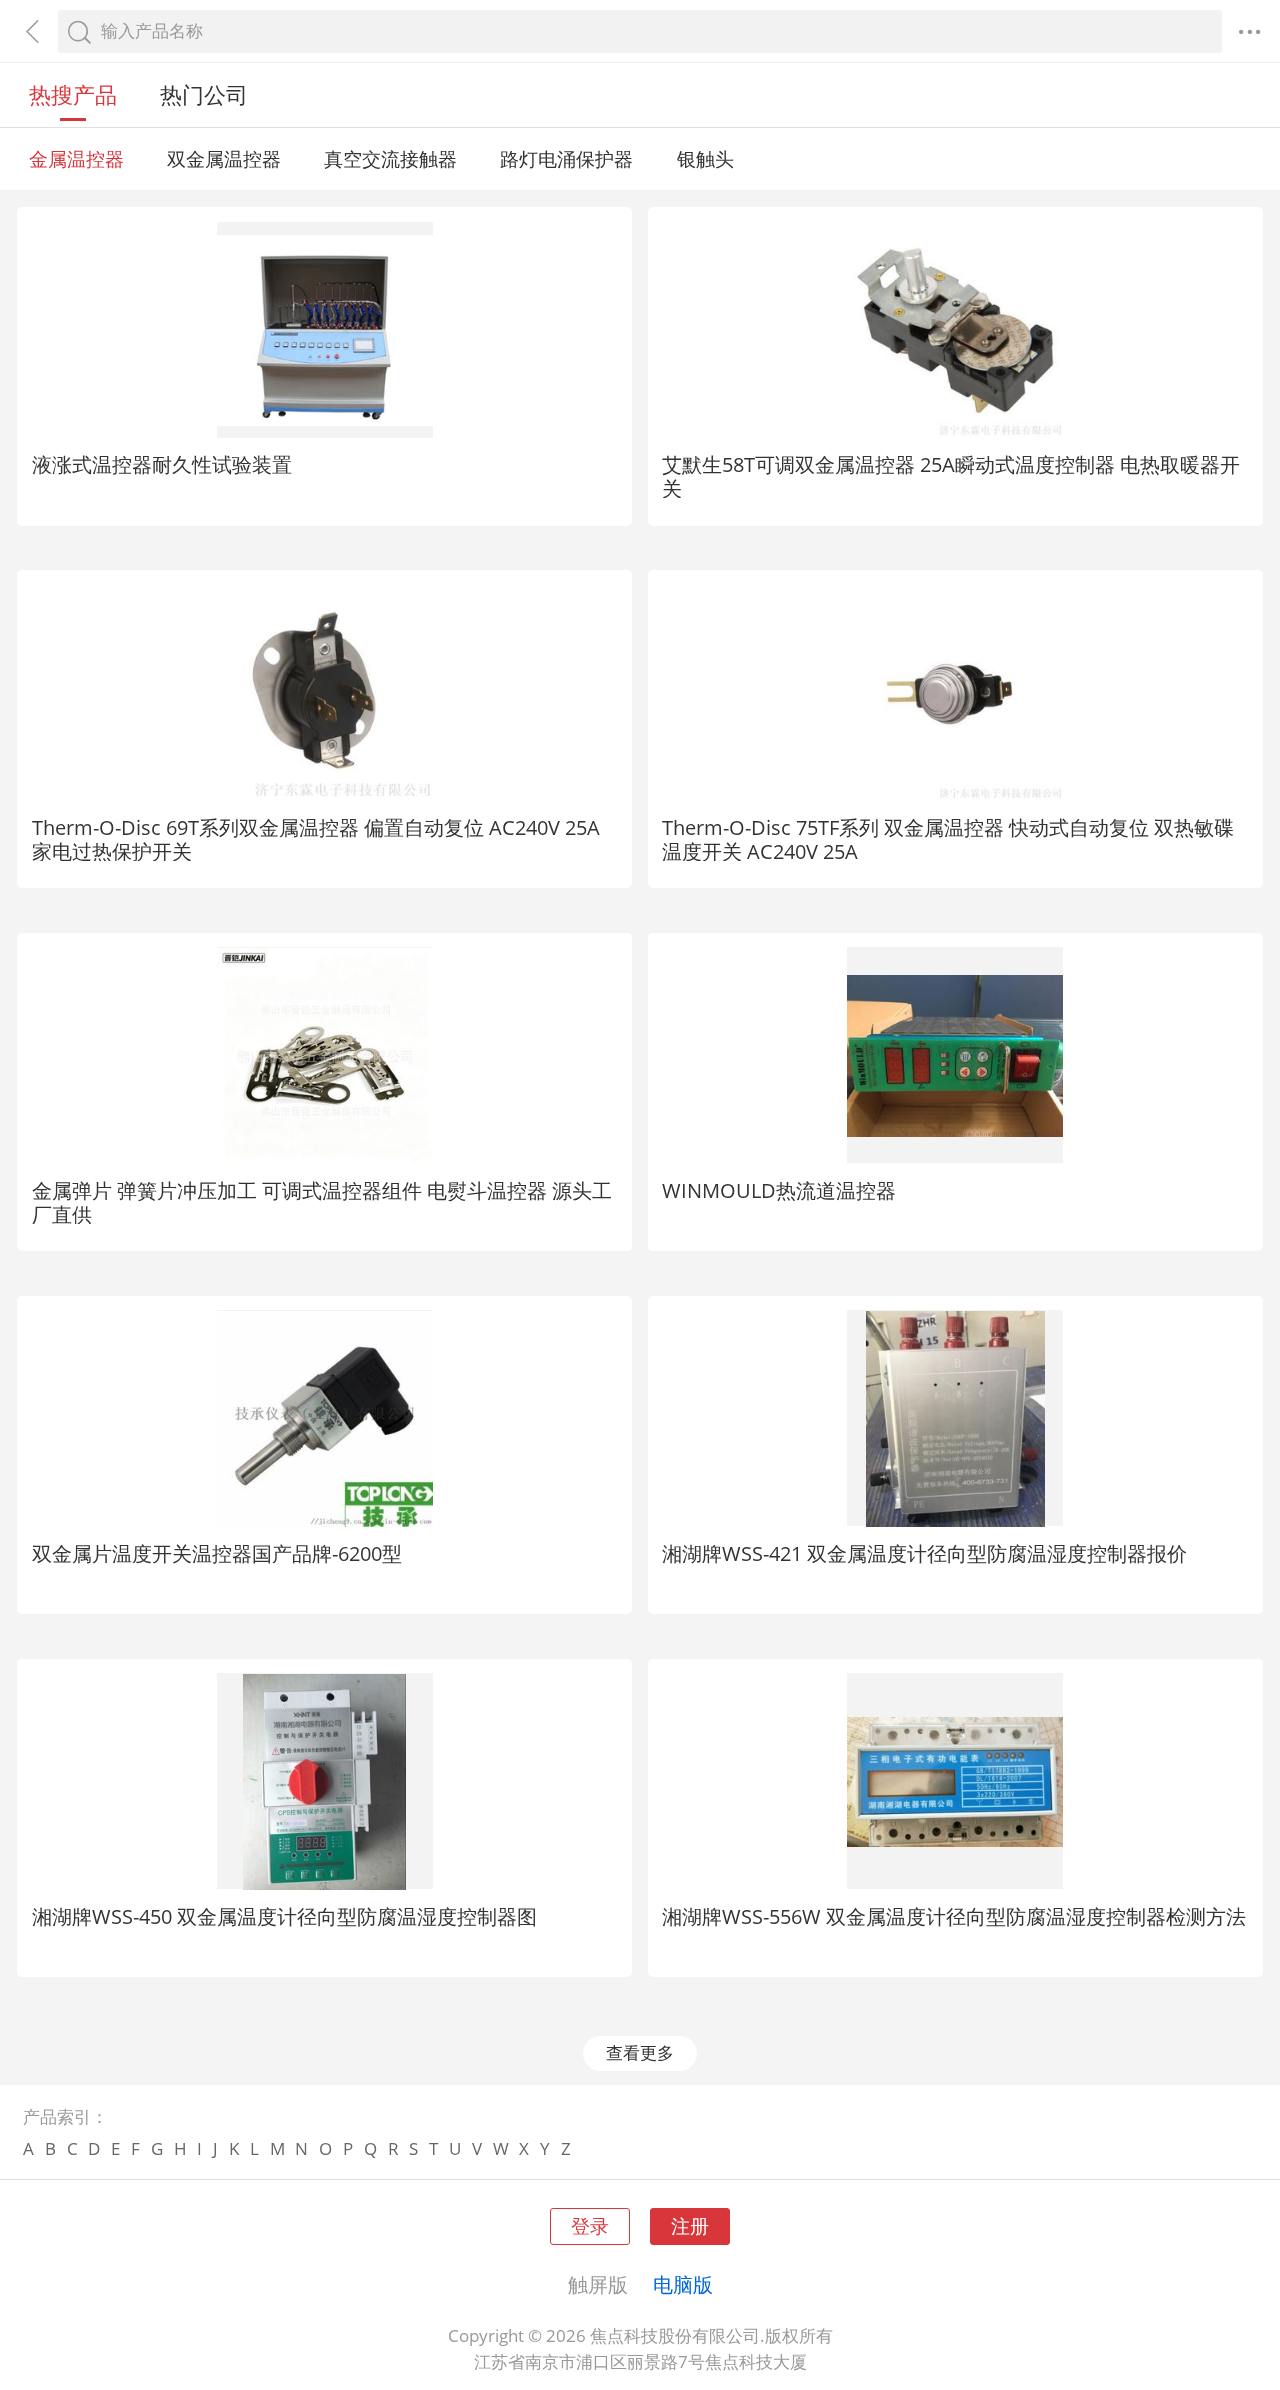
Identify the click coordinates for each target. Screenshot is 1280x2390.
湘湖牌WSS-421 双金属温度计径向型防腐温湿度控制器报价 (924, 1553)
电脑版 (683, 2284)
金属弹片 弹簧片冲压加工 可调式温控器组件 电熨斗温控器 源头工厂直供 (322, 1202)
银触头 (705, 158)
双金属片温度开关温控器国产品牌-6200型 (217, 1553)
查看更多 (640, 2052)
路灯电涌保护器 (566, 158)
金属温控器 (76, 158)
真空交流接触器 (390, 158)
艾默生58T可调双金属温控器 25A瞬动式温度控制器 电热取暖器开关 (951, 476)
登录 (590, 2225)
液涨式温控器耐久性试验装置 (162, 464)
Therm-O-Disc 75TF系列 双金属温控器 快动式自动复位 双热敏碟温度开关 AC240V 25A (948, 839)
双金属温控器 (224, 158)
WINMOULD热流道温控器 (779, 1190)
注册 (690, 2225)
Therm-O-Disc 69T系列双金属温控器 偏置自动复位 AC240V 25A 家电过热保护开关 (316, 839)
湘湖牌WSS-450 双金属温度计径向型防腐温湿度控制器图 (284, 1916)
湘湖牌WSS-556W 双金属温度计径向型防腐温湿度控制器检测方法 (954, 1916)
